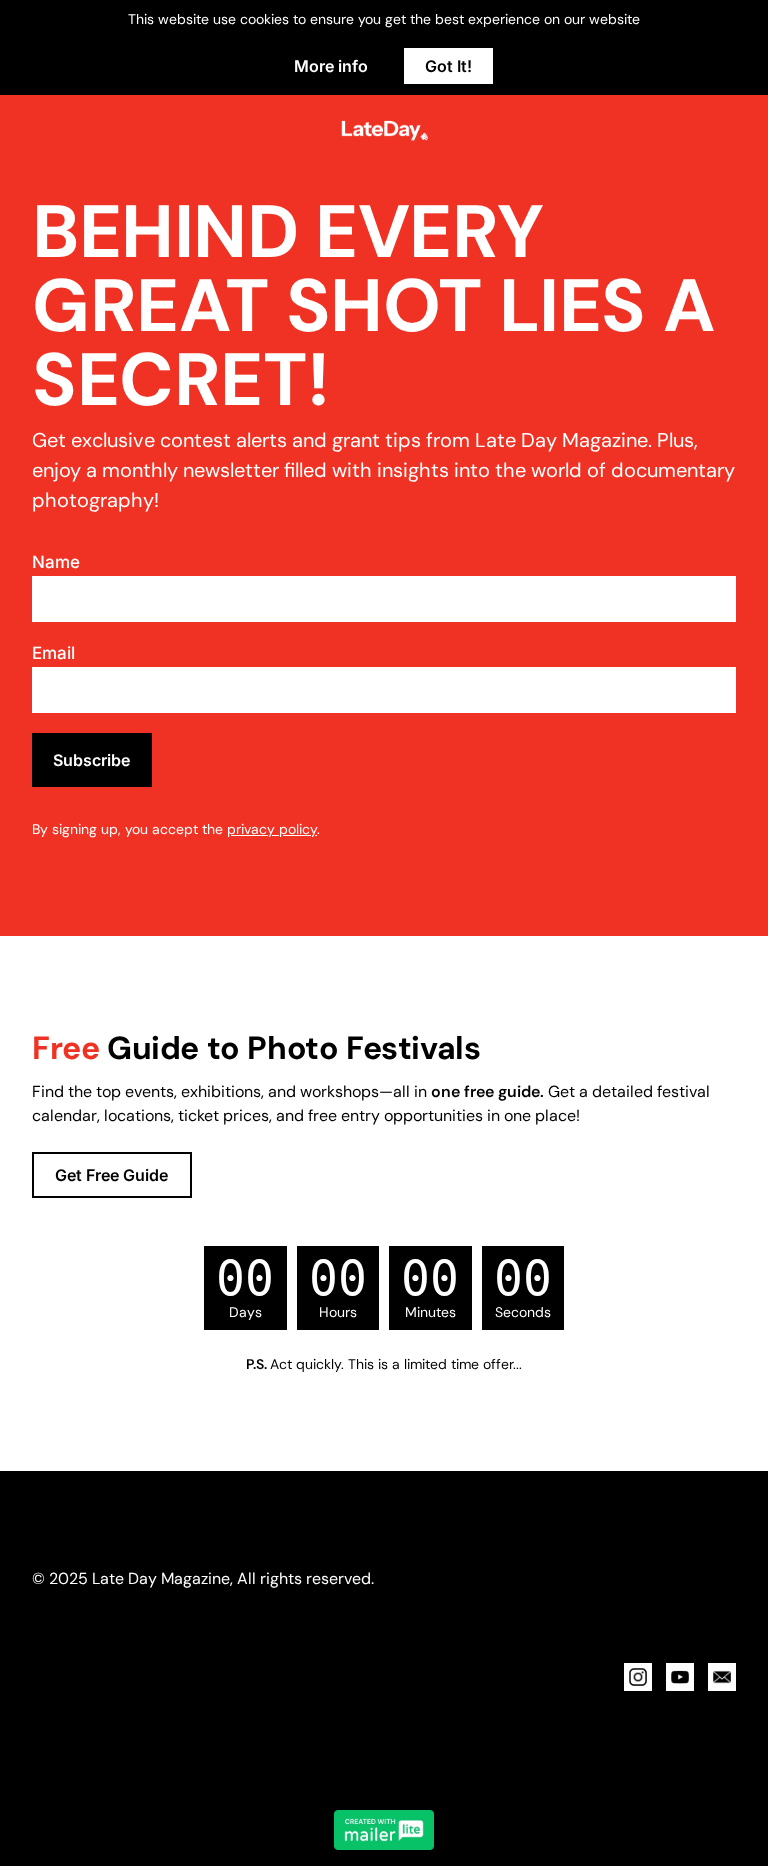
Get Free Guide (111, 1175)
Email (53, 653)
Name (56, 562)
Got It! (448, 66)
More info (331, 66)
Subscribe (91, 760)
